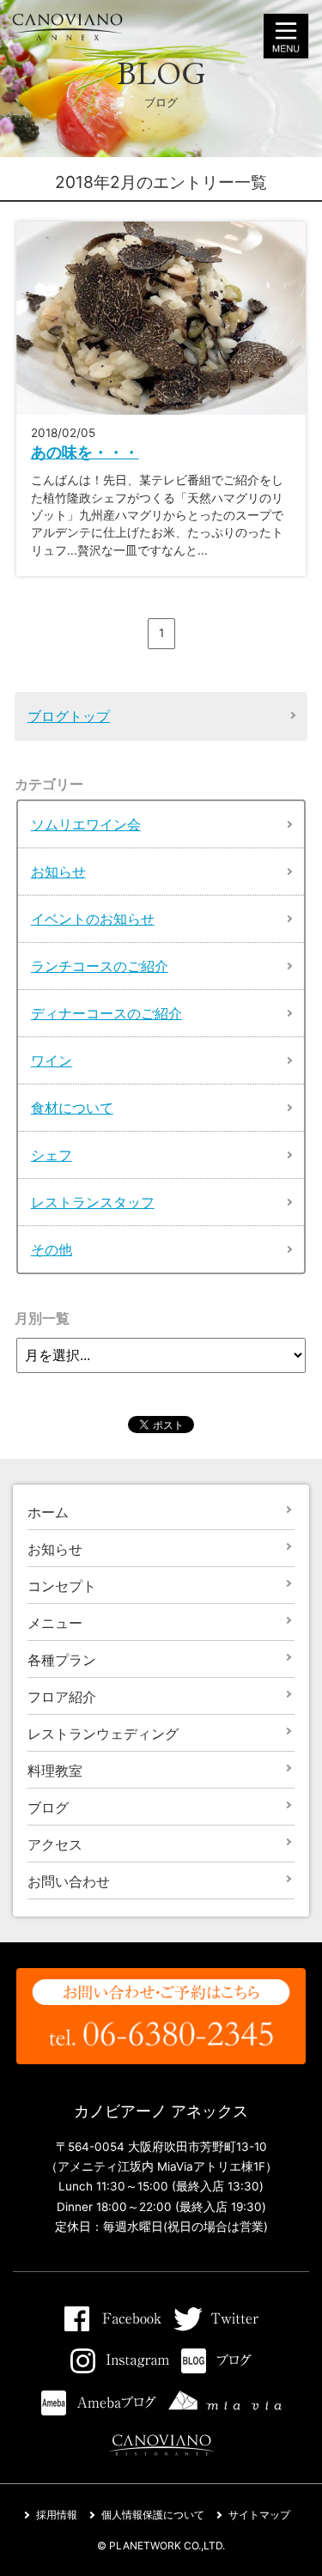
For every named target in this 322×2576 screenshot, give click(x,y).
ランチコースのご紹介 (100, 966)
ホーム (48, 1512)
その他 (52, 1249)
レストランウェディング (103, 1734)
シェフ (52, 1155)
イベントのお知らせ (93, 919)
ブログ (48, 1807)
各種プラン (62, 1660)
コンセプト (62, 1586)
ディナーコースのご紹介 (106, 1013)
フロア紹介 (62, 1697)
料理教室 (55, 1771)
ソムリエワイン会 (86, 824)
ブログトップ (69, 716)
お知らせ (58, 872)
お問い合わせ (69, 1881)
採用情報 (57, 2515)
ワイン (52, 1060)
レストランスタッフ (93, 1202)
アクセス (55, 1844)
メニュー (55, 1623)
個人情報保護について (153, 2515)
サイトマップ (259, 2515)
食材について (72, 1108)
